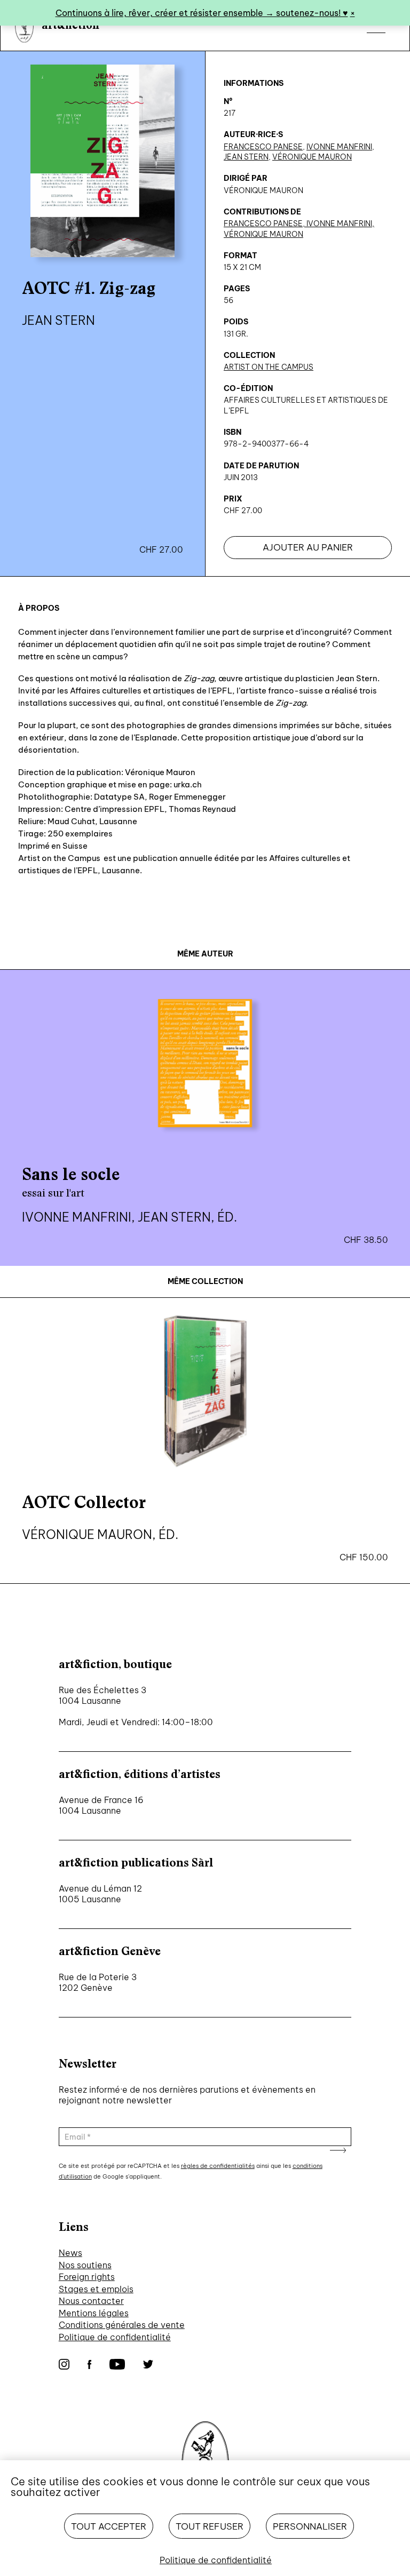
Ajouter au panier (308, 547)
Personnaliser (310, 2526)
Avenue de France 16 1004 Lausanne (101, 1805)
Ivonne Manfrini (339, 147)
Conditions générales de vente (122, 2325)
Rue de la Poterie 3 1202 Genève (98, 1982)
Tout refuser (210, 2526)
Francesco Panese (263, 147)
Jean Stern (246, 157)
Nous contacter (91, 2301)
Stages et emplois (96, 2289)
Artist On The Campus (269, 367)
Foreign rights (87, 2277)
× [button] (353, 13)
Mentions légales (94, 2313)
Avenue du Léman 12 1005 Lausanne (100, 1894)
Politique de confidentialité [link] (216, 2560)
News (70, 2253)
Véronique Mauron (312, 157)
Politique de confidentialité (115, 2337)
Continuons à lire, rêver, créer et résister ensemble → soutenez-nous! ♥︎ (202, 13)
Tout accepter (109, 2526)
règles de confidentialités (218, 2166)
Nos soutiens (85, 2265)
